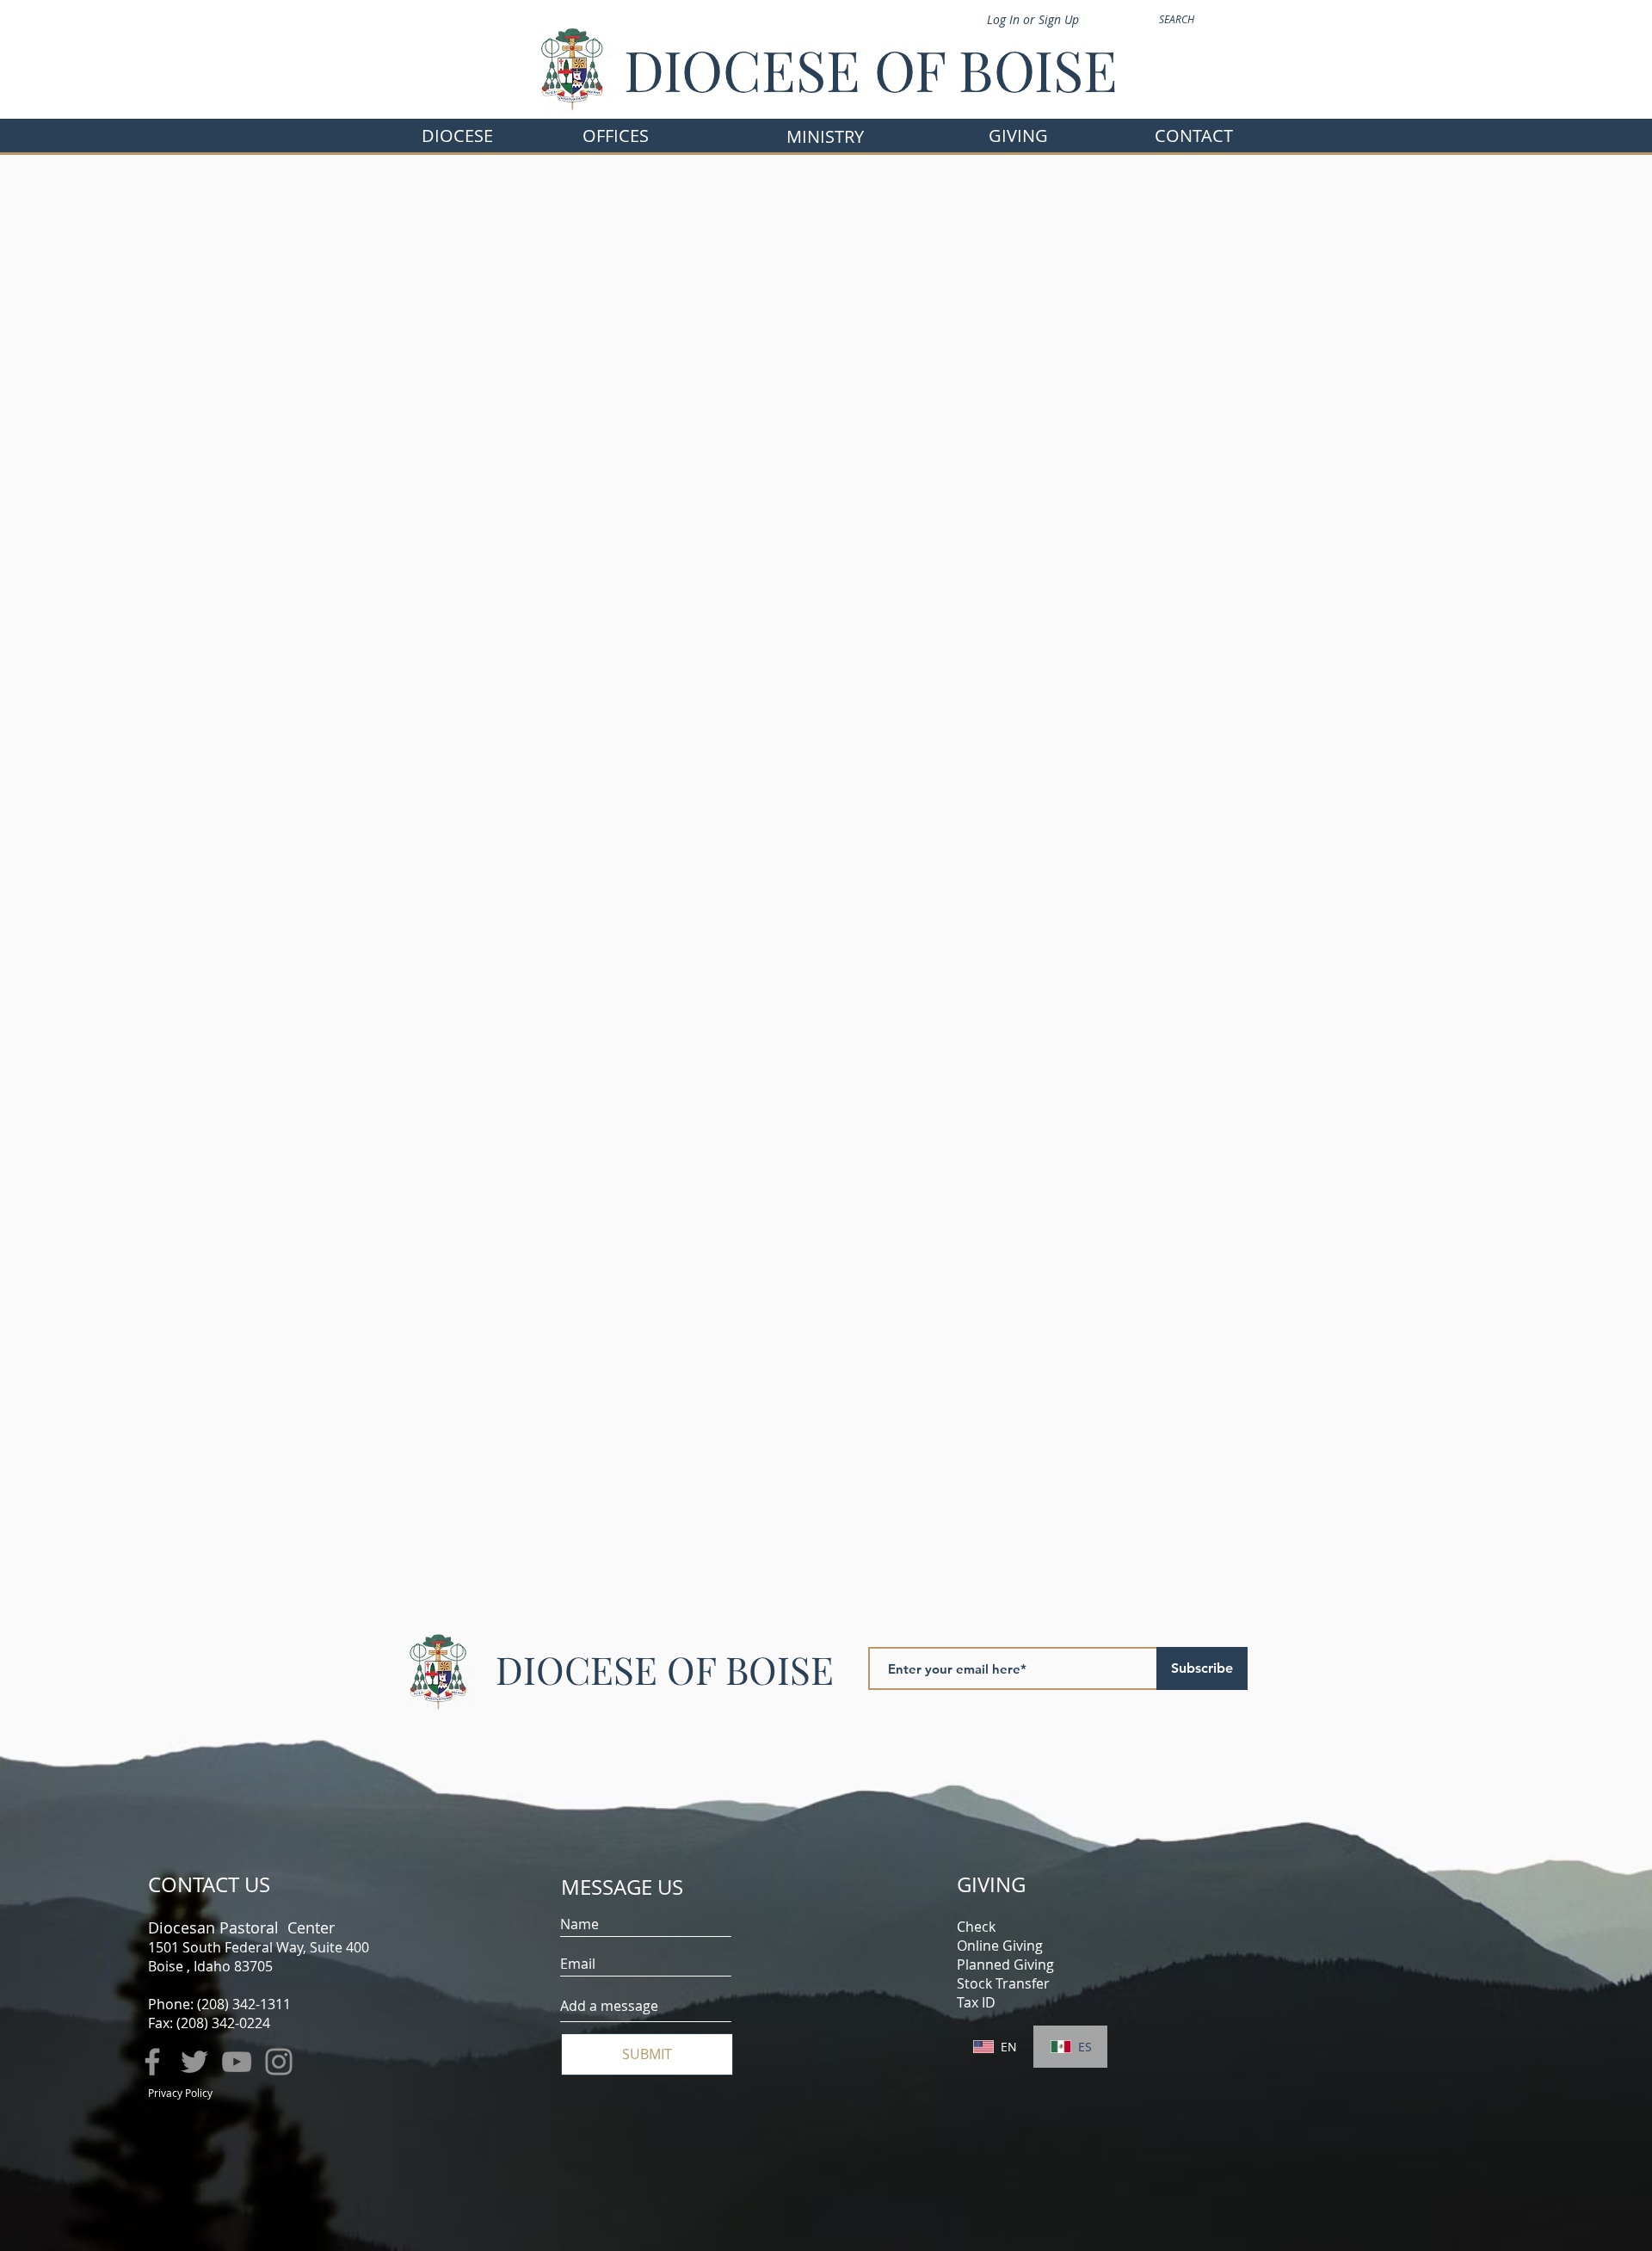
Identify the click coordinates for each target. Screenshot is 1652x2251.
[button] (616, 136)
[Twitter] (194, 2062)
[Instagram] (279, 2062)
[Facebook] (152, 2062)
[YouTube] (237, 2062)
